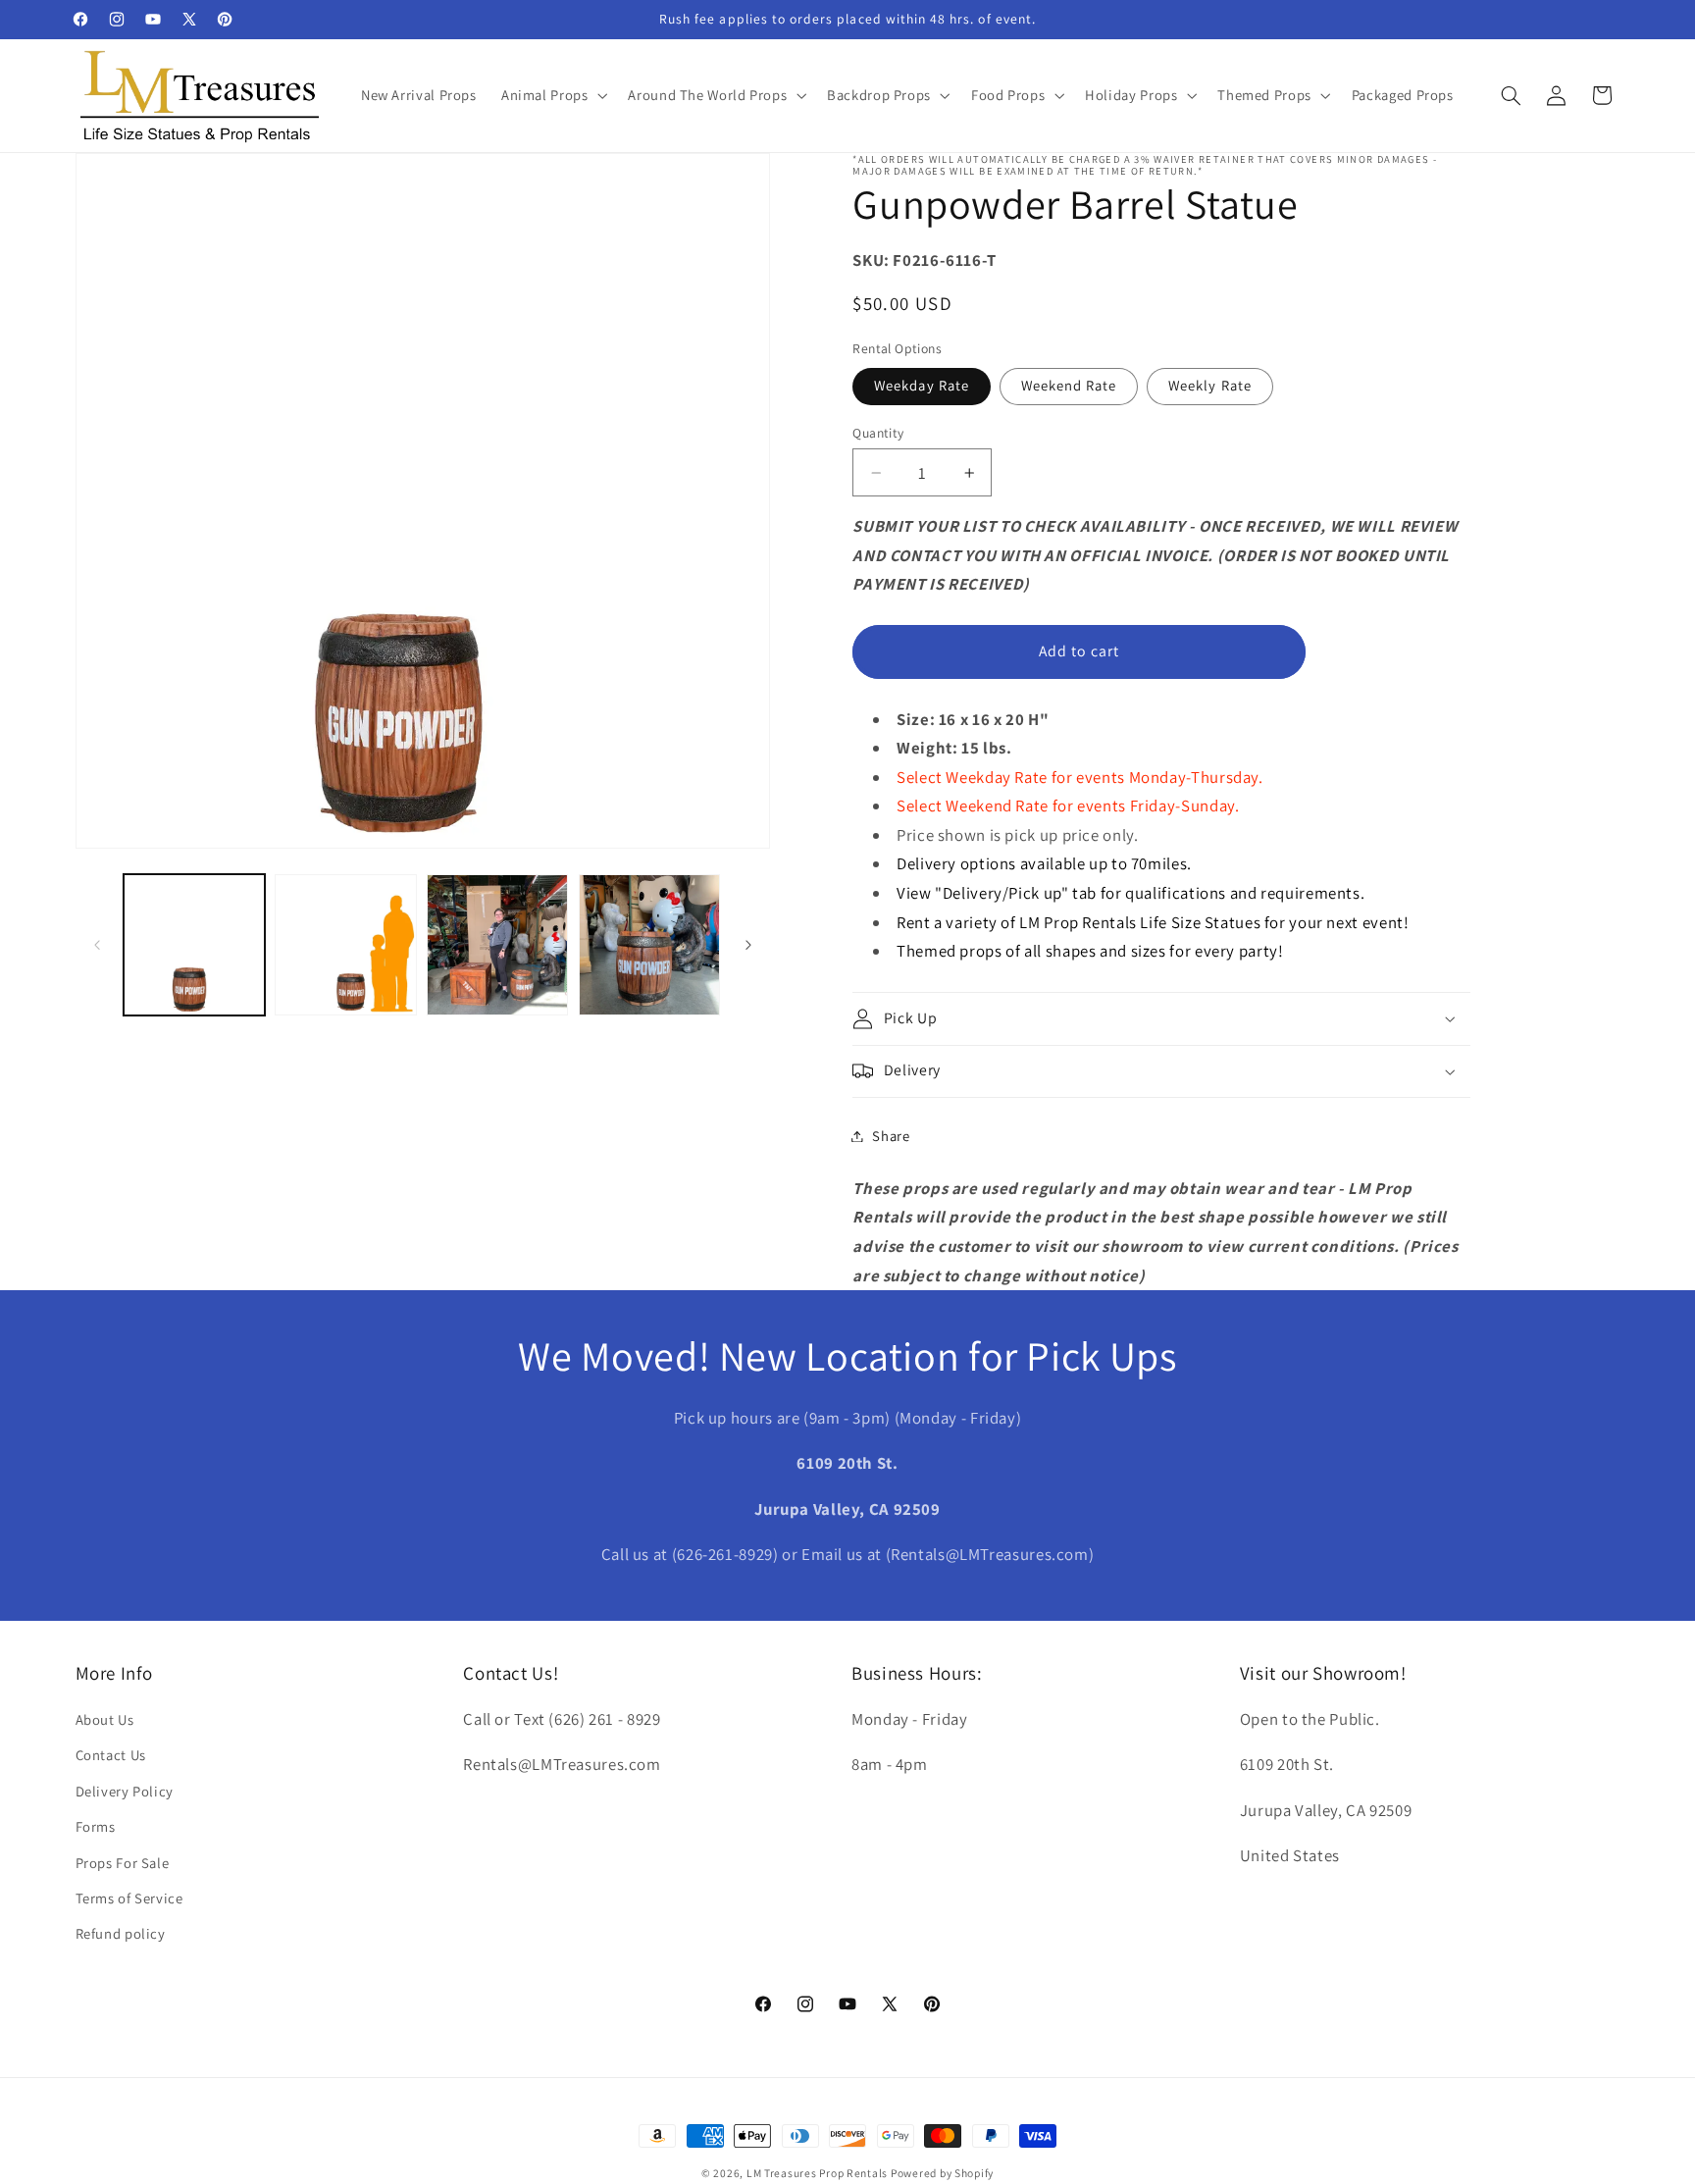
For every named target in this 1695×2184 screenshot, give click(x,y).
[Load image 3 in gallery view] (497, 945)
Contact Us (111, 1756)
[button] (552, 95)
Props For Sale (123, 1863)
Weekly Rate (1210, 385)
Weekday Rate (922, 385)
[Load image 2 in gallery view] (345, 945)
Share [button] (891, 1136)
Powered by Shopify (942, 2173)
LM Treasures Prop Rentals (819, 2173)
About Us (105, 1719)
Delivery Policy (125, 1791)
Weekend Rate (1069, 385)
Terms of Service (129, 1898)
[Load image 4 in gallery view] (649, 945)
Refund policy (121, 1934)
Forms (96, 1827)
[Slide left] (97, 945)
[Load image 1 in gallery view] (194, 945)
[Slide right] (748, 945)
